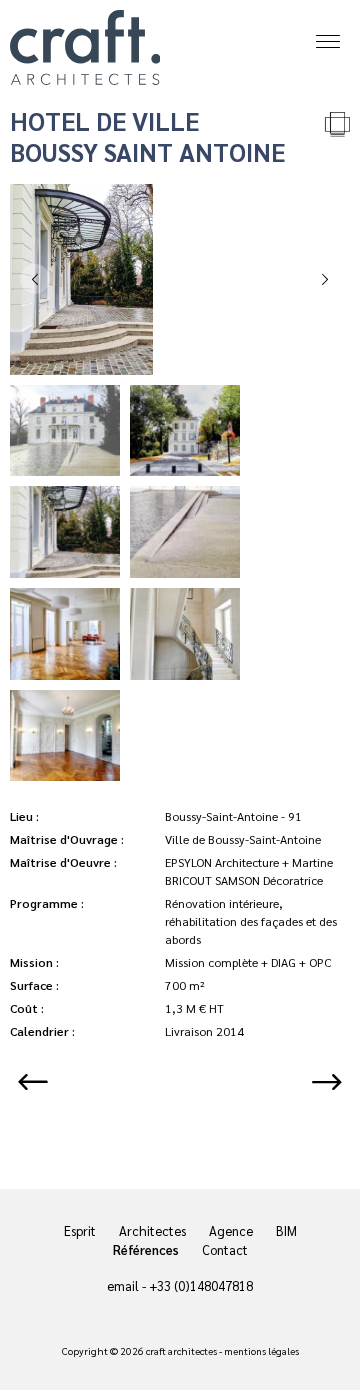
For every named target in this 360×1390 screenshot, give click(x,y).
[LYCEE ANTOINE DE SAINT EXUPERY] (315, 1082)
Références (146, 1249)
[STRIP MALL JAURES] (45, 1082)
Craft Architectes (85, 47)
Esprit (80, 1230)
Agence (231, 1230)
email (123, 1285)
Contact (225, 1249)
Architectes (152, 1230)
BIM (286, 1230)
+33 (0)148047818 (201, 1285)
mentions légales (261, 1350)
